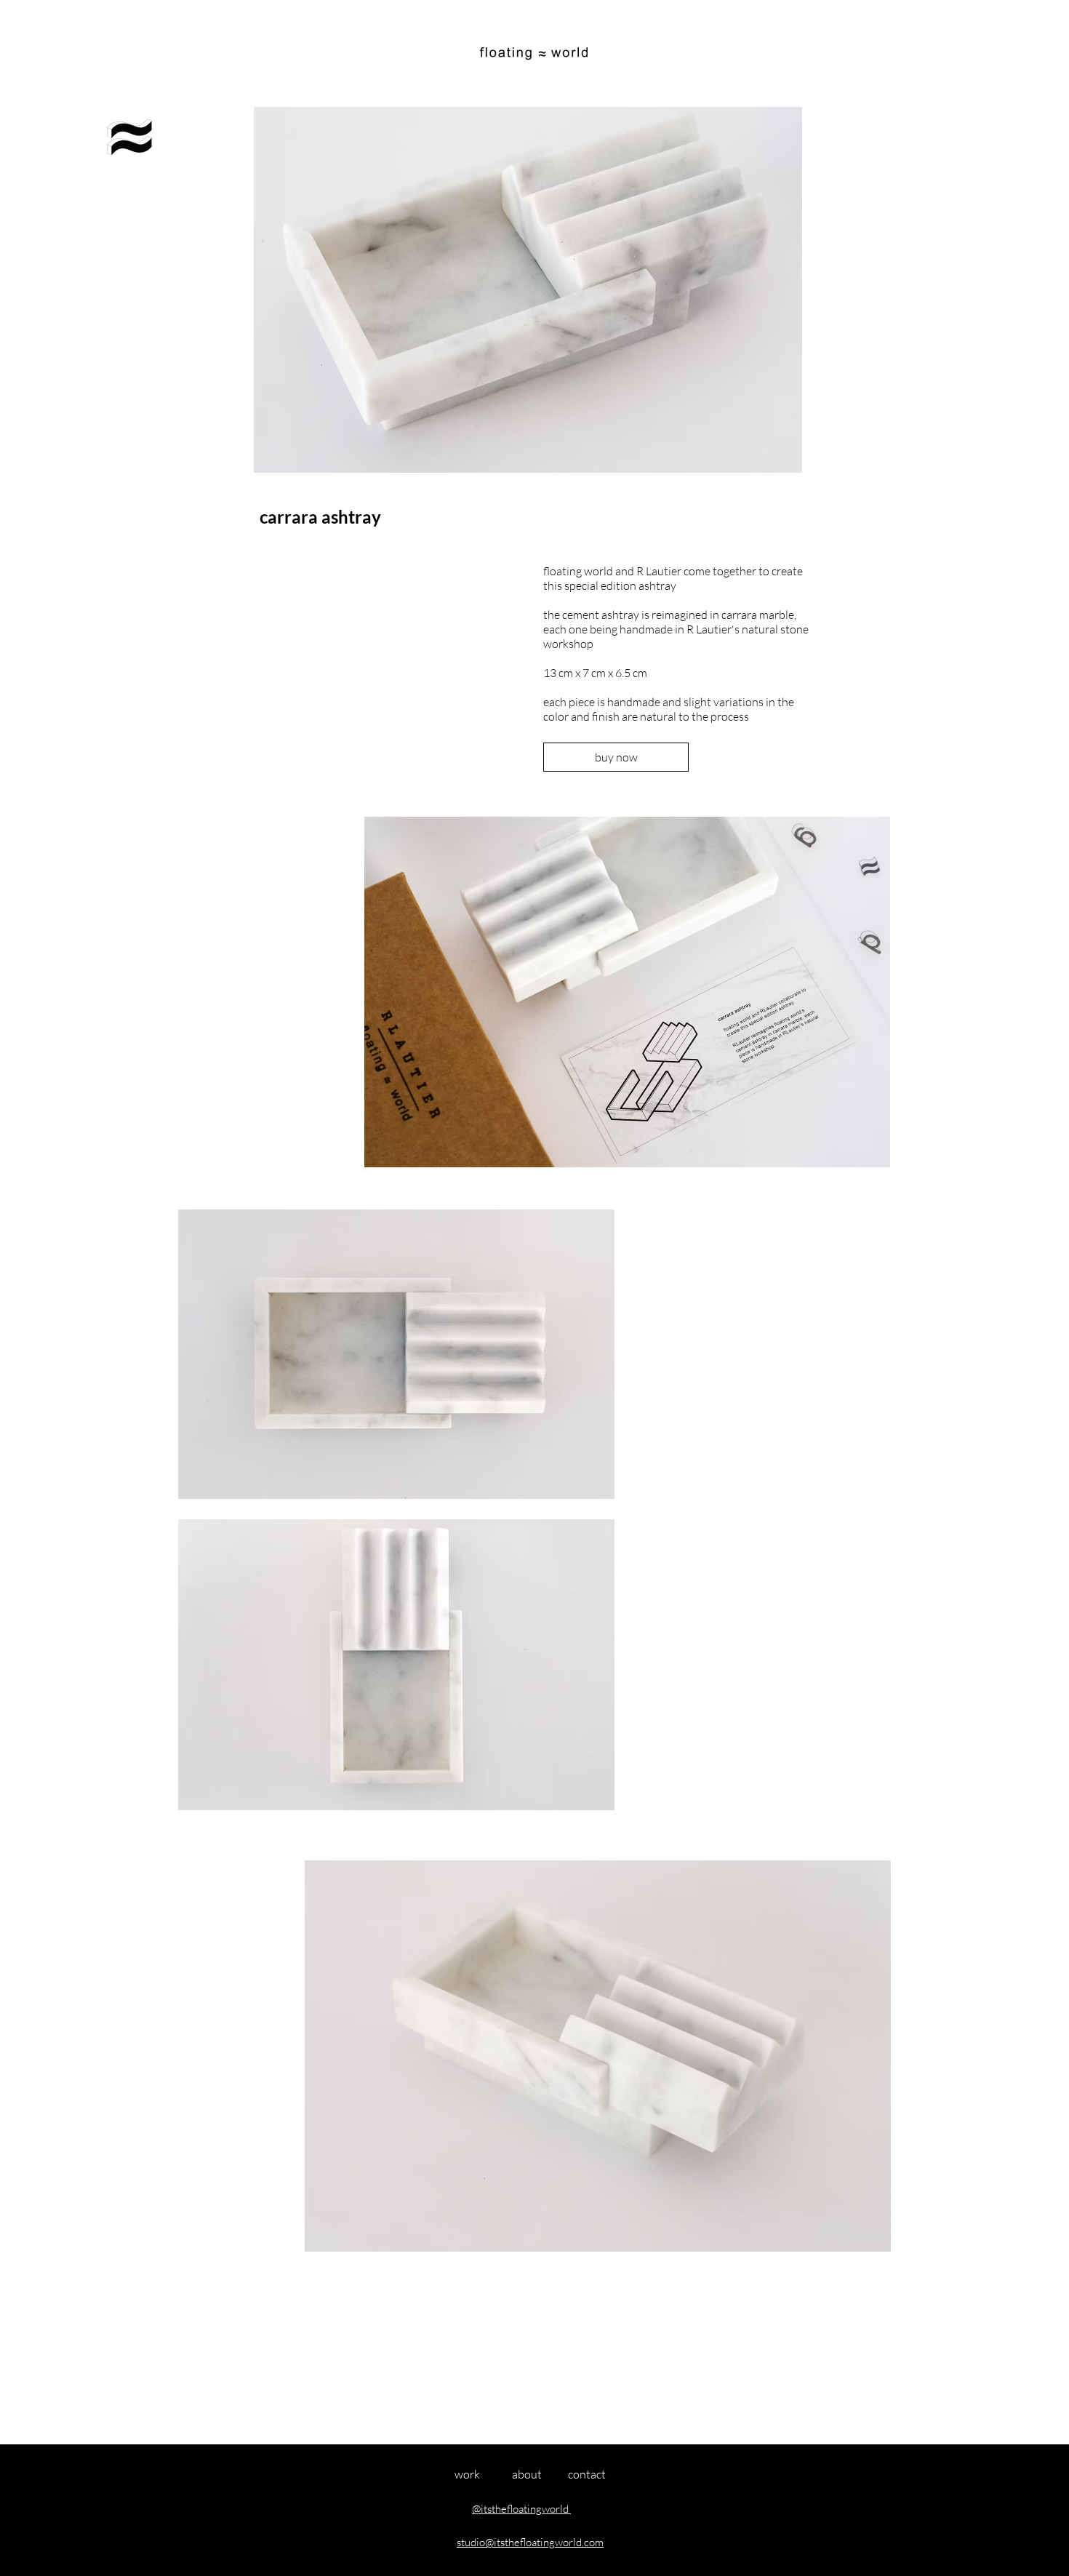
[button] (129, 137)
